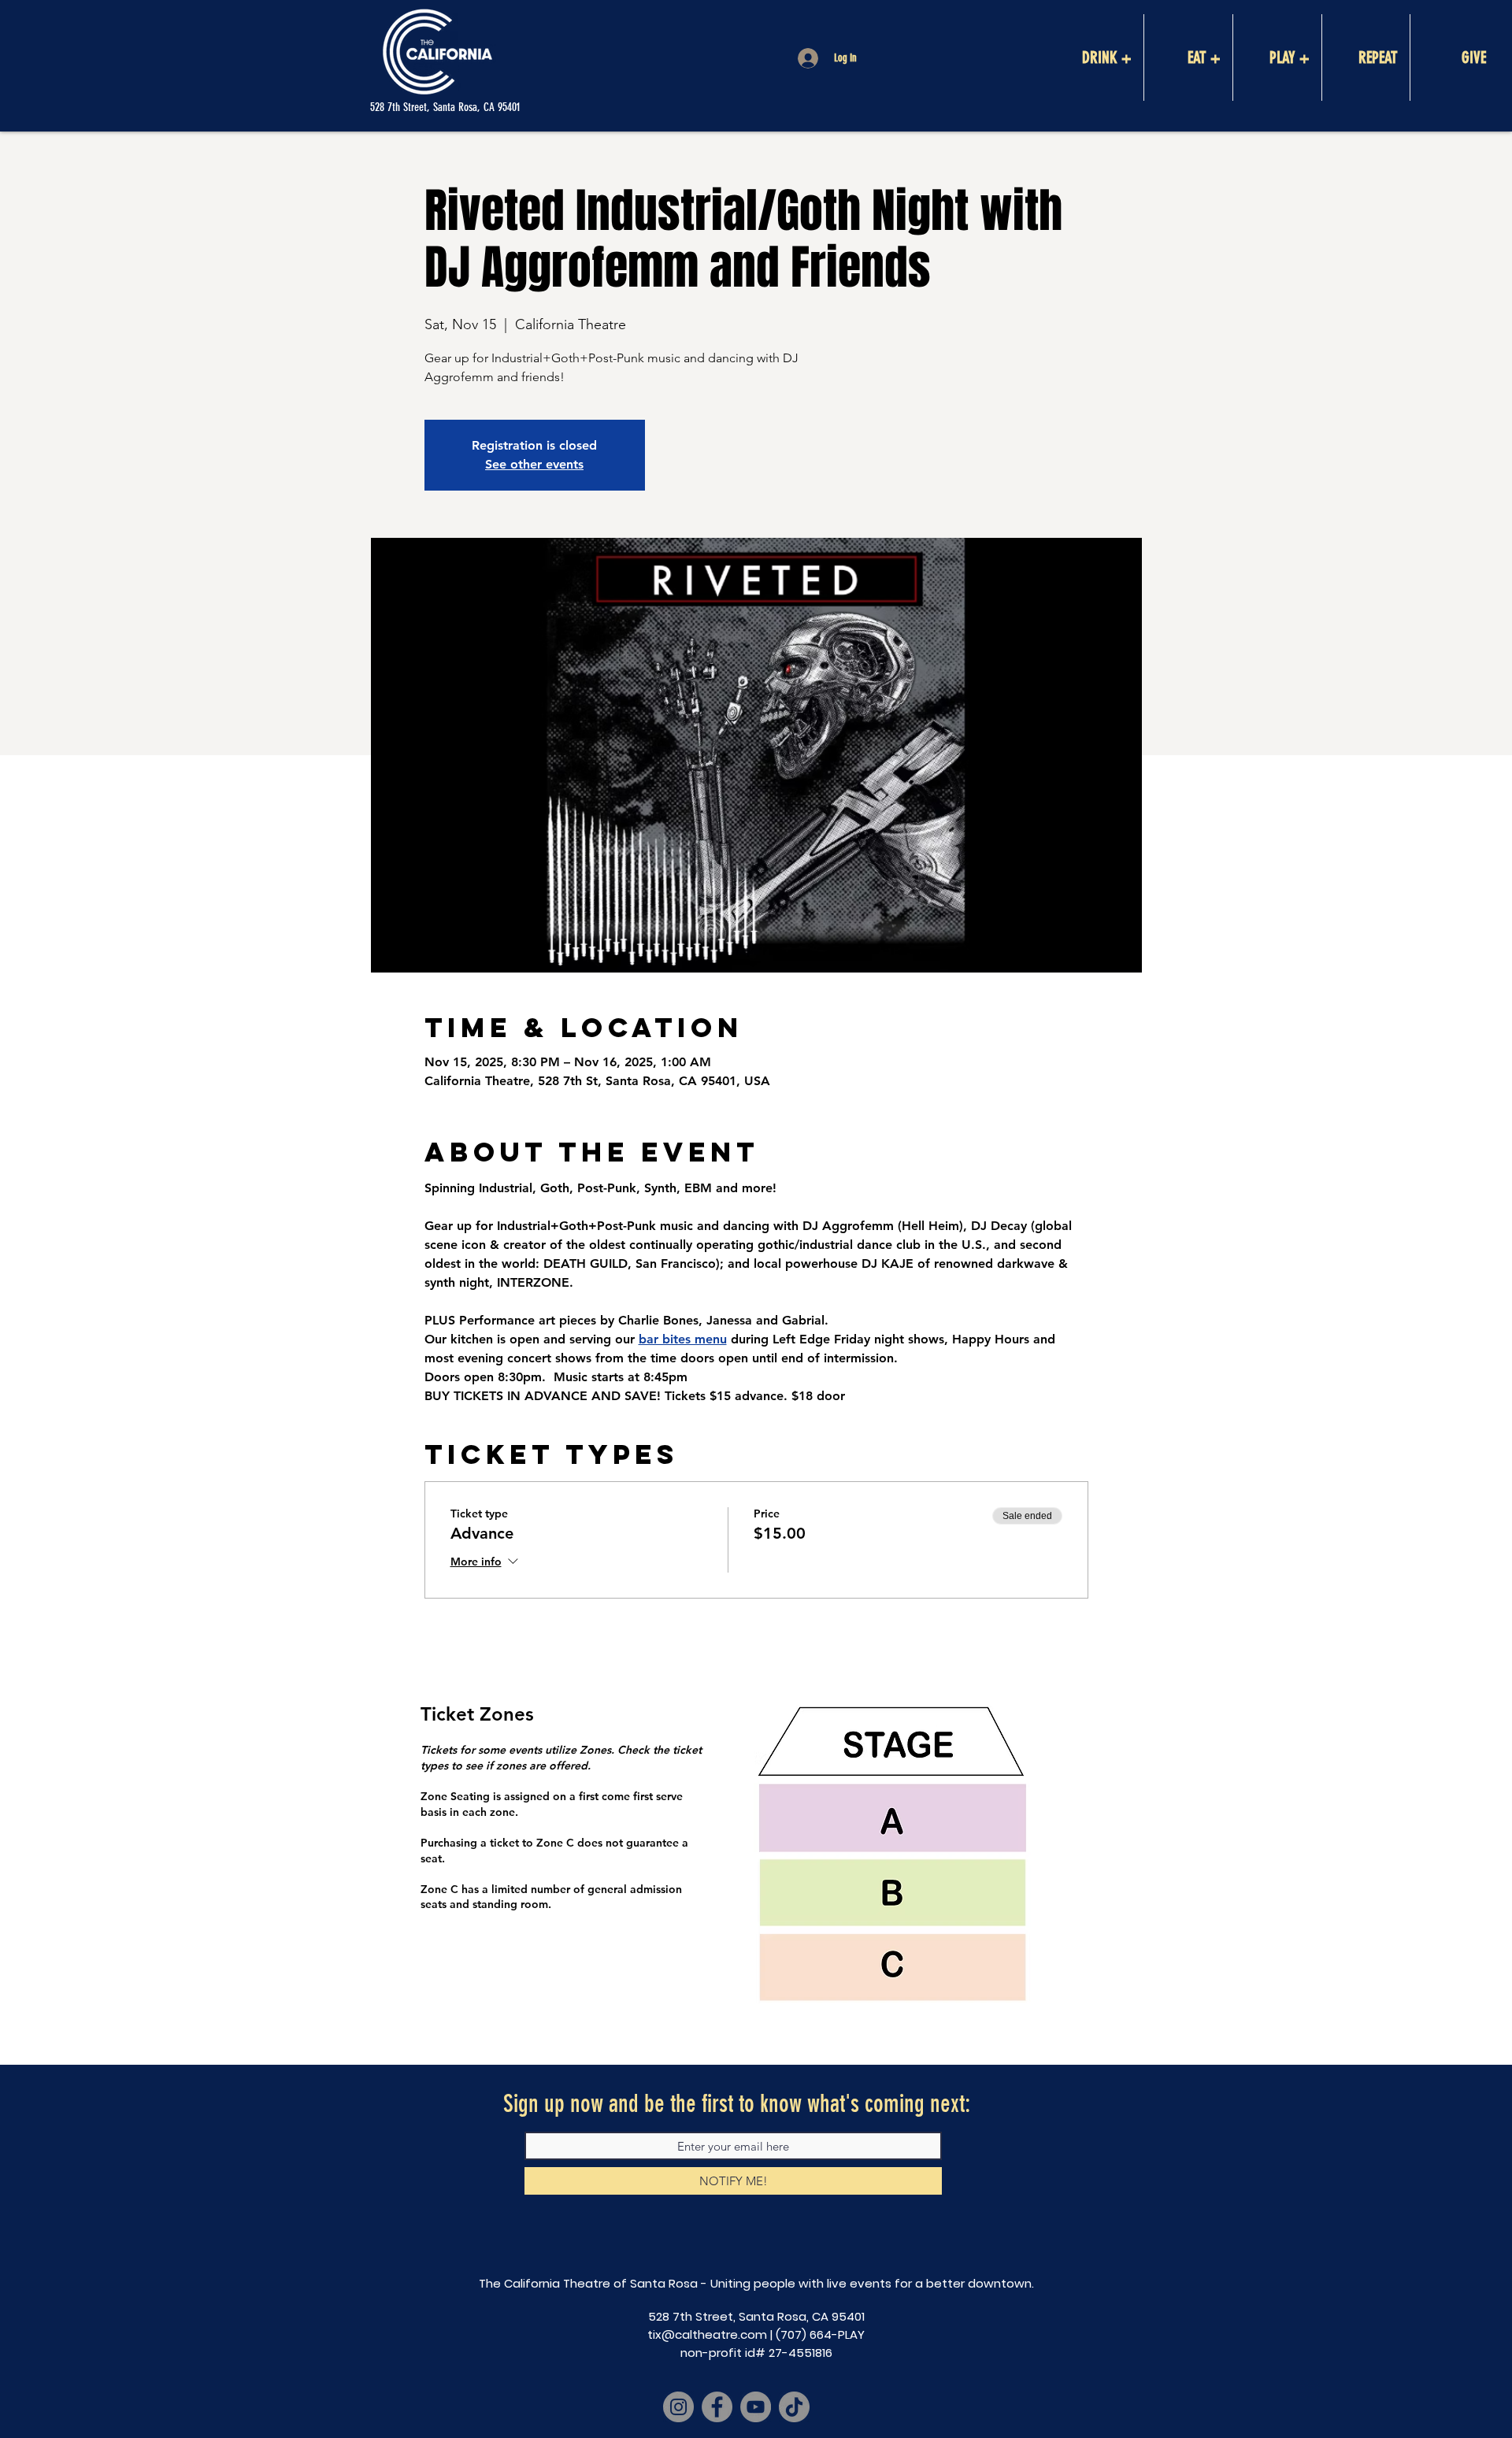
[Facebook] (717, 2407)
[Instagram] (678, 2407)
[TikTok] (794, 2407)
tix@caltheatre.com (707, 2334)
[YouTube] (756, 2407)
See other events (534, 464)
